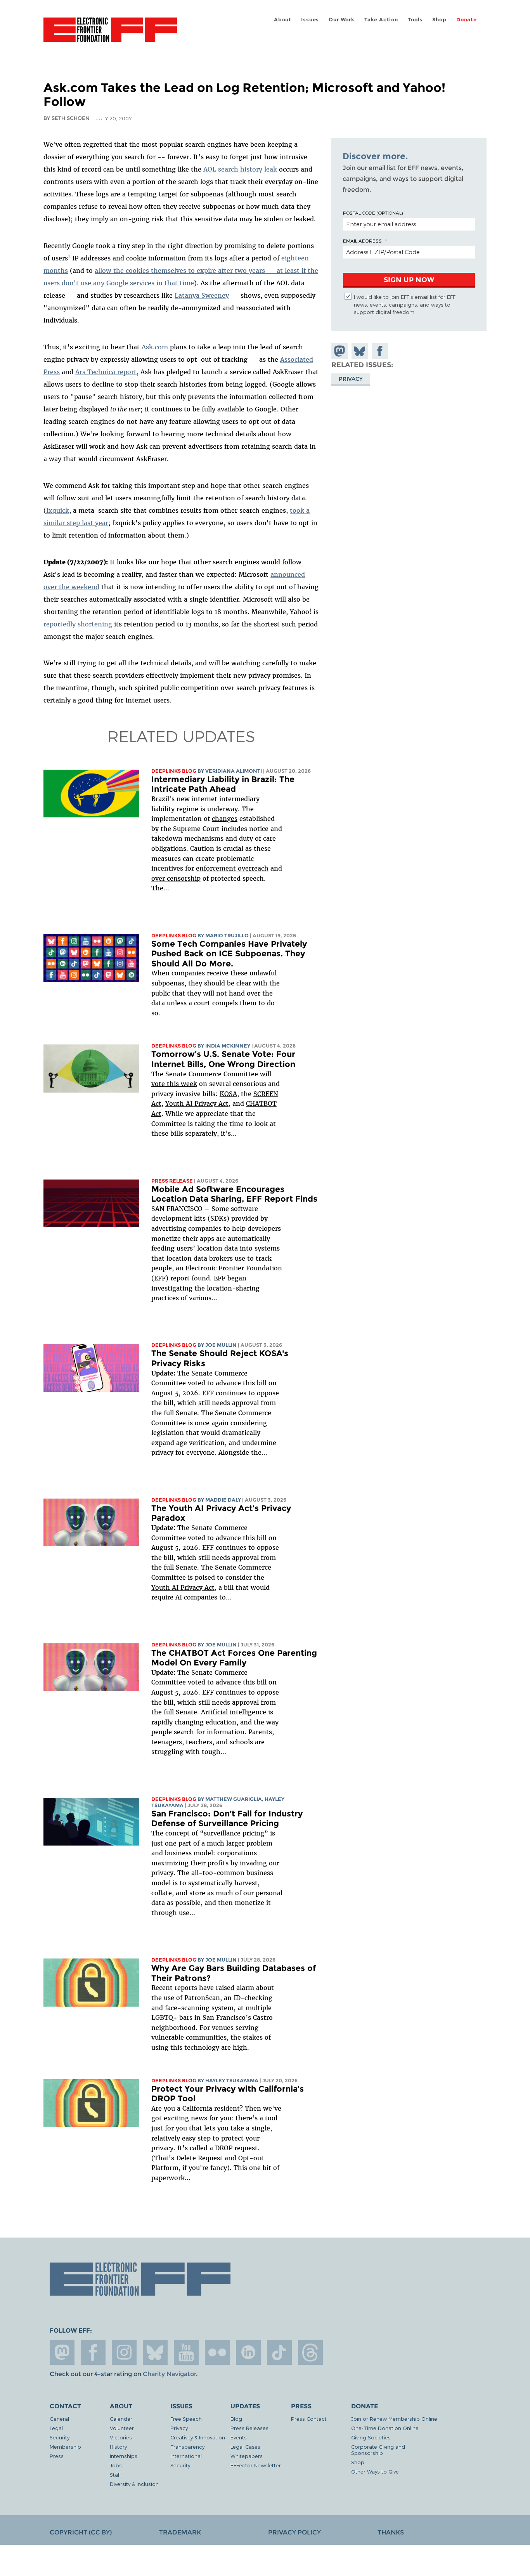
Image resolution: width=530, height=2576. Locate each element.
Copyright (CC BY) (81, 2532)
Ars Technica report (106, 372)
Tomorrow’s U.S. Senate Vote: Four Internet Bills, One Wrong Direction (223, 1059)
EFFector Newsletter (256, 2465)
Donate (467, 20)
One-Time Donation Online (385, 2428)
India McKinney (228, 1046)
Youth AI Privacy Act (183, 1587)
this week (181, 1084)
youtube (186, 2352)
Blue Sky (155, 2352)
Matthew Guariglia (234, 1799)
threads (310, 2352)
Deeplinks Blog (174, 771)
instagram (124, 2352)
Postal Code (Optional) (373, 213)
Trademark (180, 2532)
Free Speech (186, 2419)
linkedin (248, 2352)
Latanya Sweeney (202, 295)
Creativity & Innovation (198, 2437)
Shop (439, 20)
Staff (115, 2475)
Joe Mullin (221, 1345)
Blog (236, 2419)
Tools (415, 20)
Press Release (172, 1181)
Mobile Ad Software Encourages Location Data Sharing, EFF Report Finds (234, 1194)
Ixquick (58, 510)
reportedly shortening (78, 624)
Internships (124, 2456)
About (283, 20)
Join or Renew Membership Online (394, 2419)
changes (225, 819)
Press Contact (309, 2419)
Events (239, 2437)
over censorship (176, 878)
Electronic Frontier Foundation (110, 34)
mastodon (62, 2352)
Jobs (116, 2465)
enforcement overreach (232, 868)
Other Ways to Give (375, 2471)
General (59, 2419)
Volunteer (122, 2428)
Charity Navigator (169, 2374)
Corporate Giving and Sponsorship (378, 2450)
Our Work (341, 20)
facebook (93, 2352)
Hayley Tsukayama (232, 2081)
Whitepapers (247, 2456)
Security (60, 2437)
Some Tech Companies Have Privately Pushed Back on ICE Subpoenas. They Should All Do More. (229, 954)
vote (158, 1084)
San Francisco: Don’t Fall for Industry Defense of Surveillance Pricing (227, 1819)
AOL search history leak (240, 169)
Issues (310, 20)
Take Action (381, 20)
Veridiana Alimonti (234, 771)
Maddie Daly (223, 1500)
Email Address (362, 241)
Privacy (351, 379)
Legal (56, 2428)
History (118, 2447)
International (186, 2456)
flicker (217, 2352)
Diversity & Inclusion (134, 2484)
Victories (121, 2437)
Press (57, 2456)
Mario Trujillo (227, 936)
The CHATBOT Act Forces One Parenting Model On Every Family (234, 1658)
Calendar (121, 2419)
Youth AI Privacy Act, (198, 1103)
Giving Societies (371, 2437)
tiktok (279, 2352)
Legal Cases (245, 2447)
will (266, 1074)
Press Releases (249, 2428)
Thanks (391, 2532)
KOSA (228, 1094)
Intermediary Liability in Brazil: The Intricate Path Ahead (223, 784)
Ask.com (155, 347)
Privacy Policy (294, 2532)
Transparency (187, 2447)
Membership (65, 2447)
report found (190, 1278)
